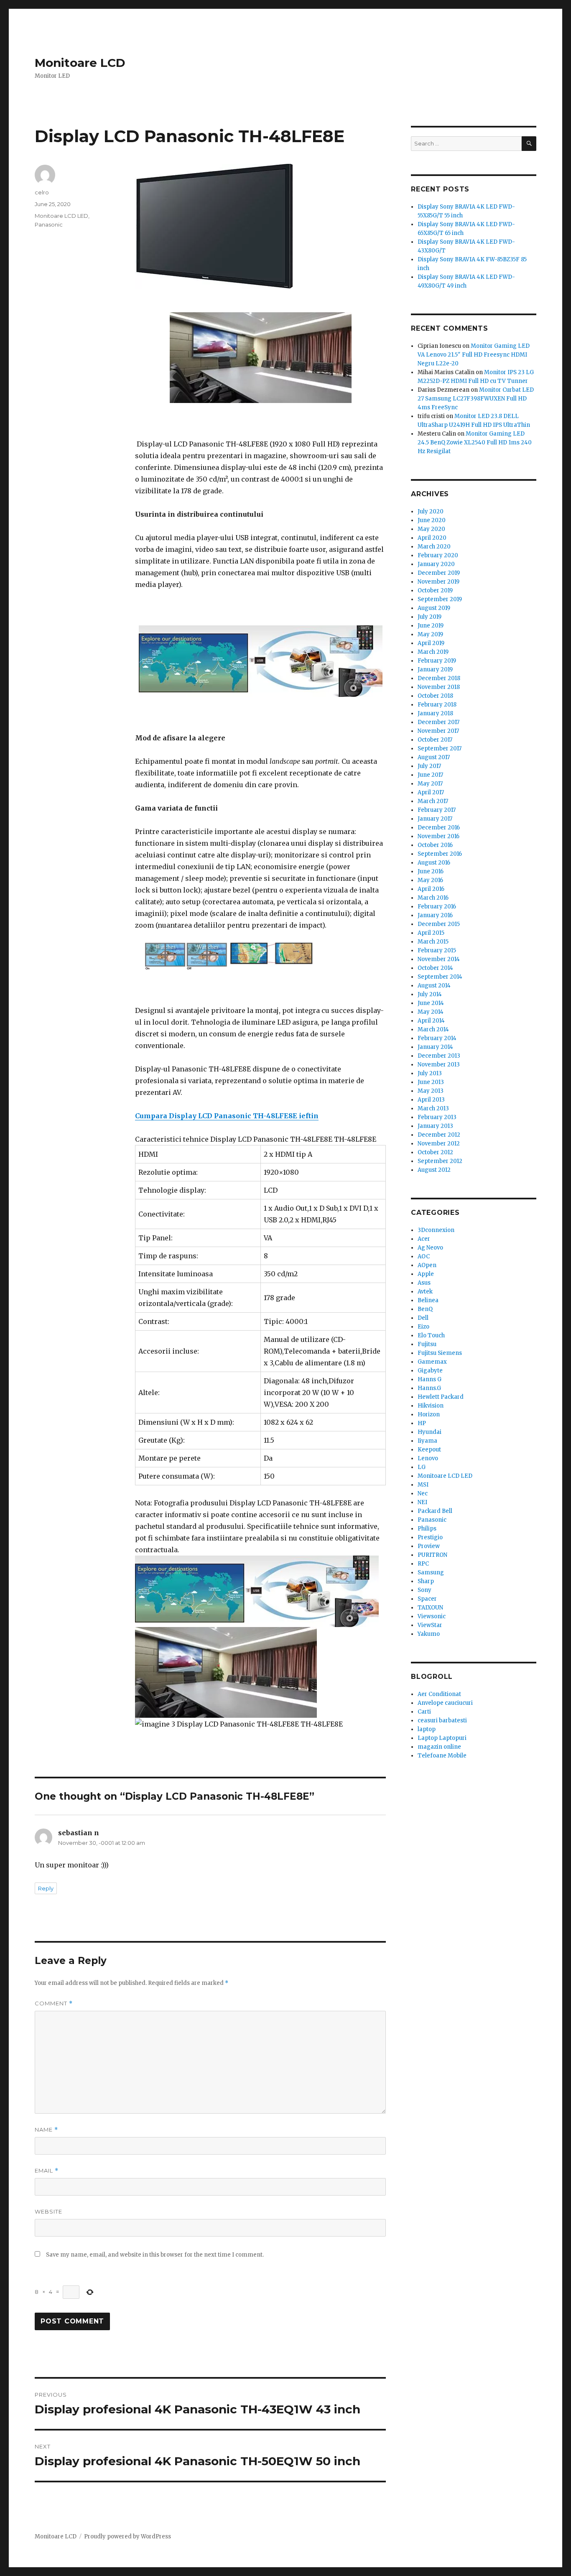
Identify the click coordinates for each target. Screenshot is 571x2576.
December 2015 (439, 924)
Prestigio (430, 1537)
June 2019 (431, 626)
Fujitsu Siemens (440, 1353)
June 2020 (432, 520)
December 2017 (438, 722)
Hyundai (430, 1432)
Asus (424, 1283)
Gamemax (432, 1362)
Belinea (428, 1300)
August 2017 (434, 757)
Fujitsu (427, 1344)
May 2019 (430, 634)
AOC (424, 1256)
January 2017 (435, 819)
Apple (426, 1274)
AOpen (427, 1265)
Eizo (423, 1327)
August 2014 (434, 986)
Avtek (425, 1292)
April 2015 (431, 933)
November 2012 (439, 1144)
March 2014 (433, 1029)
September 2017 (440, 749)
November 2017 (438, 731)
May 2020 (431, 529)
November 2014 (439, 959)
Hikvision (431, 1406)
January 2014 (435, 1047)
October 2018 (435, 696)
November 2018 (439, 687)
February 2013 (437, 1117)
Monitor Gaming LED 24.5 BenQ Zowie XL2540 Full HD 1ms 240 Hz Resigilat (475, 443)
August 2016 (434, 863)
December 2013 (439, 1056)
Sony (424, 1590)
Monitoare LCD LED (61, 216)
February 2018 (437, 705)
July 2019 (430, 617)
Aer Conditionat (439, 1694)
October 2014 (435, 968)
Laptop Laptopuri (442, 1738)
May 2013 (431, 1091)
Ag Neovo (430, 1248)
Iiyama (427, 1441)
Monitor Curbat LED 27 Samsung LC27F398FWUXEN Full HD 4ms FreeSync (476, 399)
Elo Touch (431, 1335)
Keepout (429, 1450)
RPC (423, 1564)
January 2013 (435, 1126)
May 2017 (430, 784)
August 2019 (434, 608)
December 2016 (439, 828)
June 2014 (431, 1003)
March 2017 (433, 801)
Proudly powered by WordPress (127, 2536)
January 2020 (436, 564)
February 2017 (437, 810)
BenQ (425, 1309)
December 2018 (439, 678)
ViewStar (430, 1625)
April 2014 (431, 1021)
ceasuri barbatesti (442, 1720)
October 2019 (435, 590)
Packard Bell (435, 1511)
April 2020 (432, 538)
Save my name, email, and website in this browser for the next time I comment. (155, 2255)
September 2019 (440, 599)
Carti (424, 1712)
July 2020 (431, 511)
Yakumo (429, 1634)
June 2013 (431, 1082)
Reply (46, 1888)
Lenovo (428, 1458)
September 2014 (440, 977)
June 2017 (430, 775)
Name (46, 2130)
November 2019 (438, 582)
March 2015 (433, 942)
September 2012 (440, 1161)
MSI (423, 1485)
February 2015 (437, 950)
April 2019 (431, 643)
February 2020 (438, 555)
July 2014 (430, 994)
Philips (427, 1529)
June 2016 (431, 871)
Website (48, 2211)
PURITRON (432, 1555)
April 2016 (431, 889)
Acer (424, 1239)
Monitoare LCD (80, 63)
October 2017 (435, 740)
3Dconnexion (436, 1230)
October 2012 (435, 1152)
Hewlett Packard (441, 1397)
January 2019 (435, 670)
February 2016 (437, 907)
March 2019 (433, 652)
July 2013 (430, 1073)
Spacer (427, 1599)
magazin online (439, 1747)
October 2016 (435, 845)
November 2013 (439, 1065)
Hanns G (430, 1379)
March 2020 (434, 547)
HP (422, 1423)
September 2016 (440, 854)
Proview (429, 1546)
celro (42, 192)
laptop (427, 1729)
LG (422, 1467)
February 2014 (437, 1038)
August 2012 (434, 1170)
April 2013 (431, 1100)
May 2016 (430, 880)
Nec (423, 1493)
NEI (422, 1502)
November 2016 (438, 836)
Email (47, 2171)
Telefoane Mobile (442, 1756)
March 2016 (433, 898)
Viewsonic (432, 1616)
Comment (54, 2003)
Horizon (429, 1414)
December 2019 (439, 573)
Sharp (426, 1581)
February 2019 (437, 661)
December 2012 (439, 1135)
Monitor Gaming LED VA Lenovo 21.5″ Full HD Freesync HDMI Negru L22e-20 (474, 355)
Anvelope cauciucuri (445, 1703)
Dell (423, 1318)
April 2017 (431, 792)
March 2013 (433, 1108)
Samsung (431, 1572)
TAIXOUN (430, 1608)
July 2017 (429, 766)
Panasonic (49, 224)
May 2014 (431, 1012)
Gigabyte (430, 1371)
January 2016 (435, 915)
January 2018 (435, 713)
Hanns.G (429, 1388)
